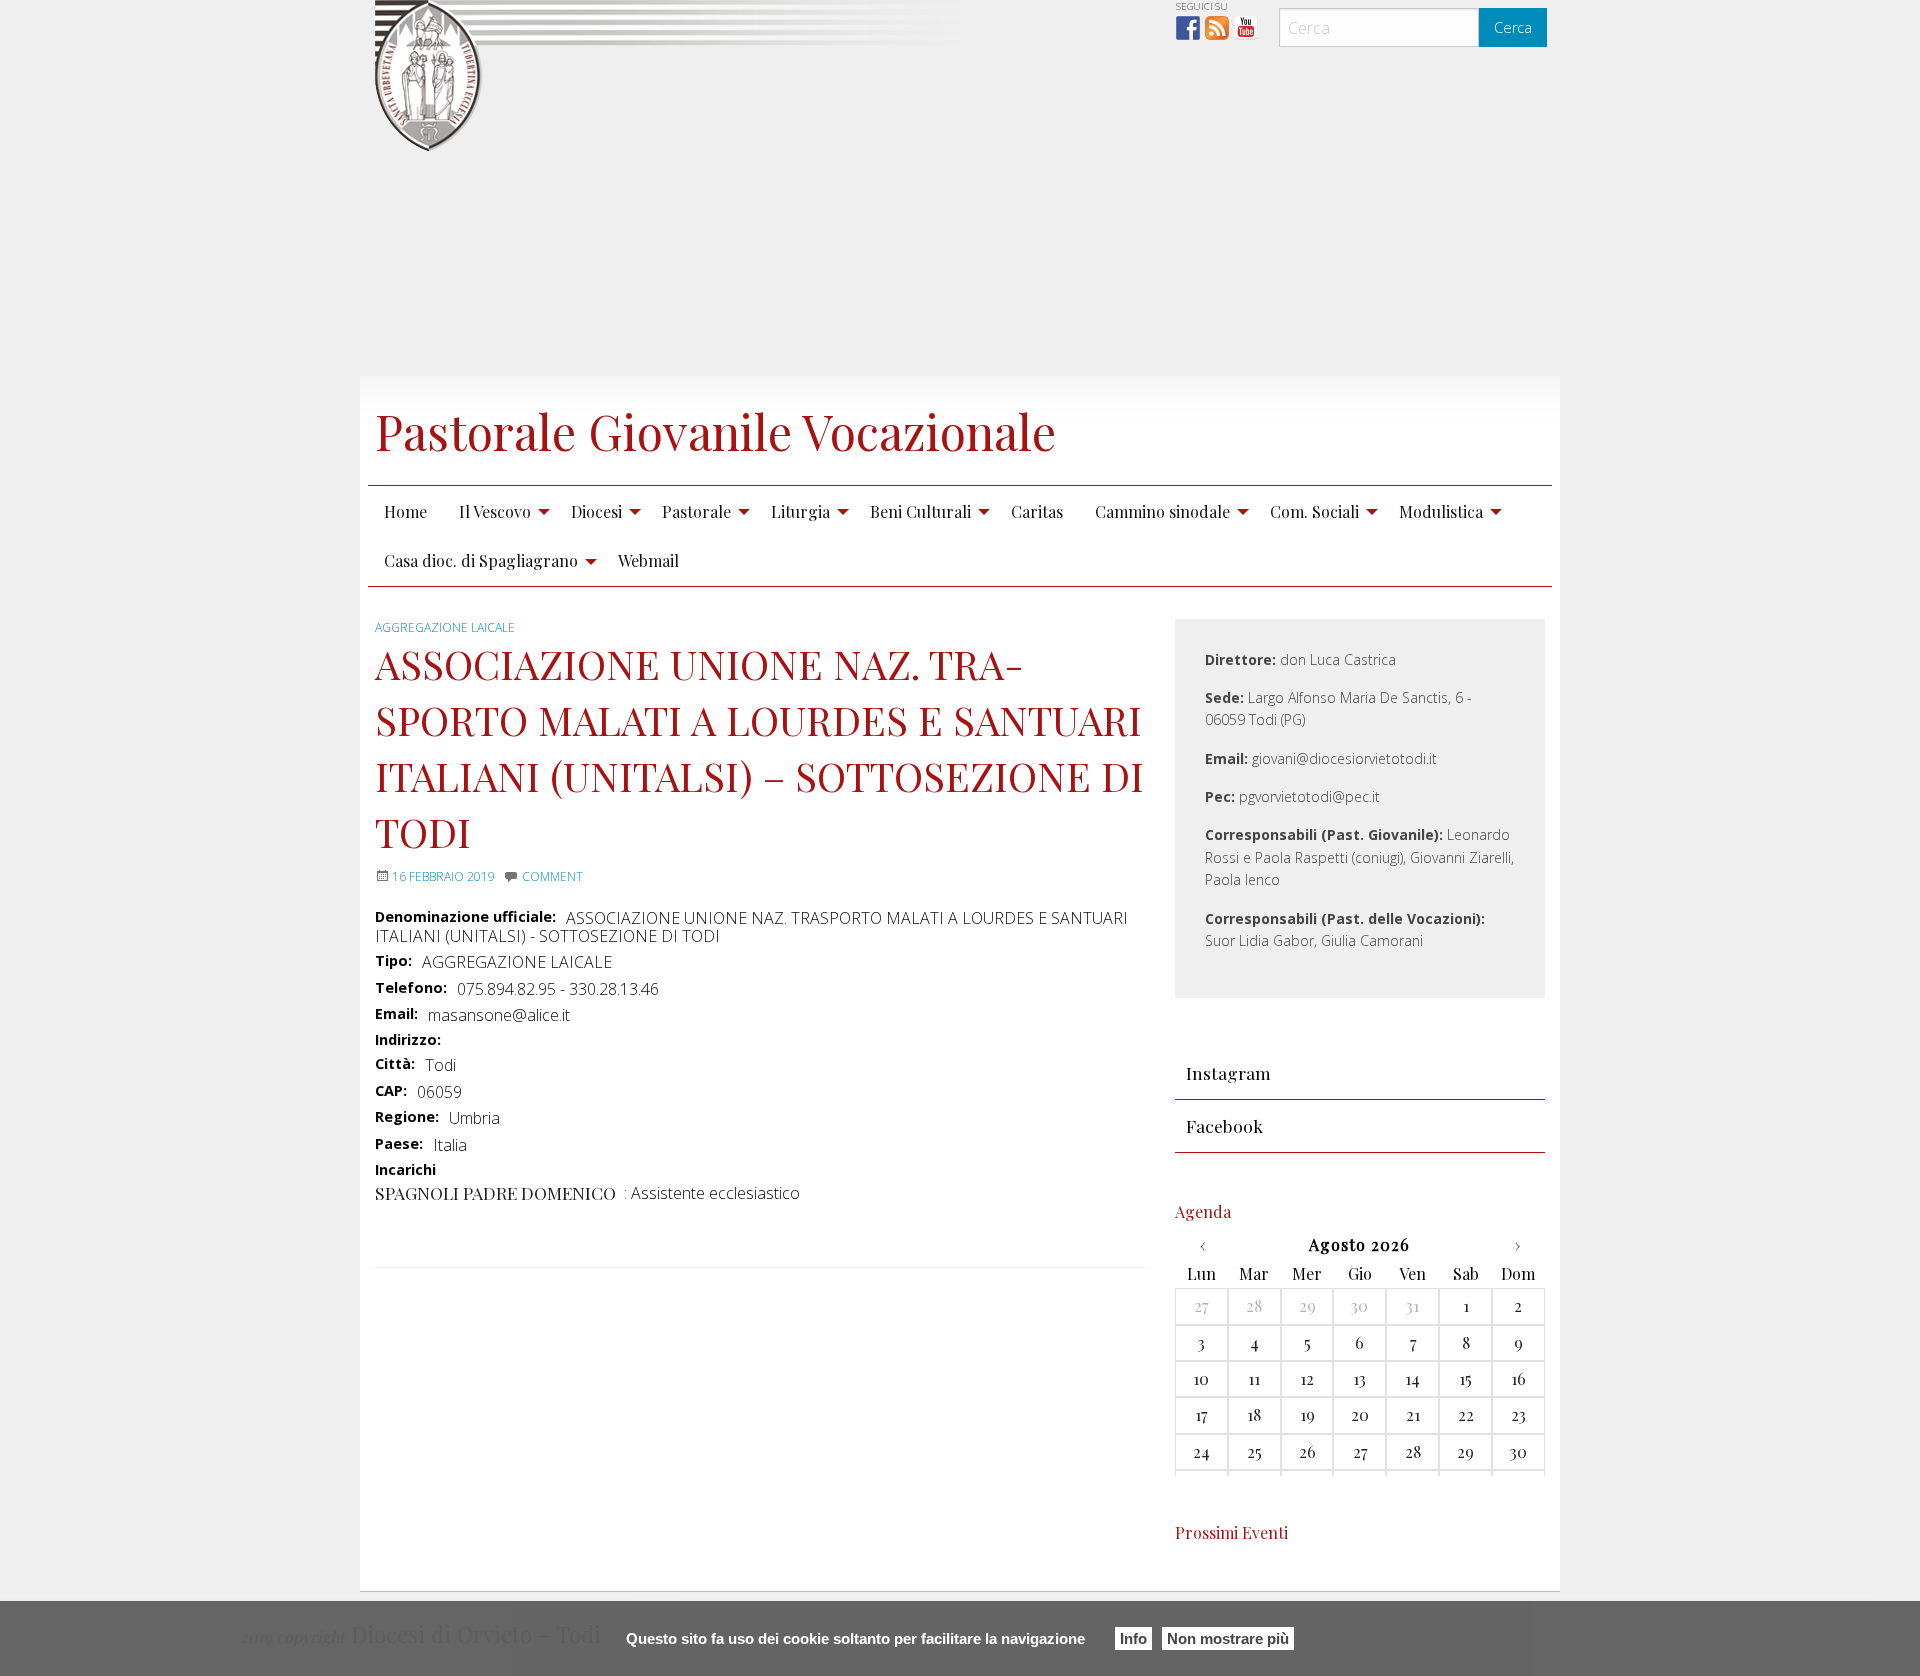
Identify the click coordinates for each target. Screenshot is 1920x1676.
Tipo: (393, 961)
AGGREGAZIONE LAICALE (445, 627)
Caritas (1037, 511)
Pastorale (696, 511)
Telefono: (411, 988)
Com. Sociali (1314, 511)
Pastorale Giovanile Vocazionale (715, 431)
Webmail (648, 560)
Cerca (1513, 27)
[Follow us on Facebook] (1188, 28)
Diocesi (596, 511)
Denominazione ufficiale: (465, 917)
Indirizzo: (408, 1040)
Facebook (1224, 1125)
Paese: (399, 1144)
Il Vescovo (495, 511)
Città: (395, 1064)
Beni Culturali (920, 511)
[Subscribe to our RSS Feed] (1217, 28)
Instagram (1228, 1072)
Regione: (407, 1117)
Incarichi (405, 1170)
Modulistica (1441, 511)
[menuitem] (405, 511)
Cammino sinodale (1162, 511)
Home (405, 511)
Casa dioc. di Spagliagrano (481, 560)
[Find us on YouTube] (1246, 28)
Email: (396, 1014)
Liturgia (800, 511)
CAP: (391, 1091)
